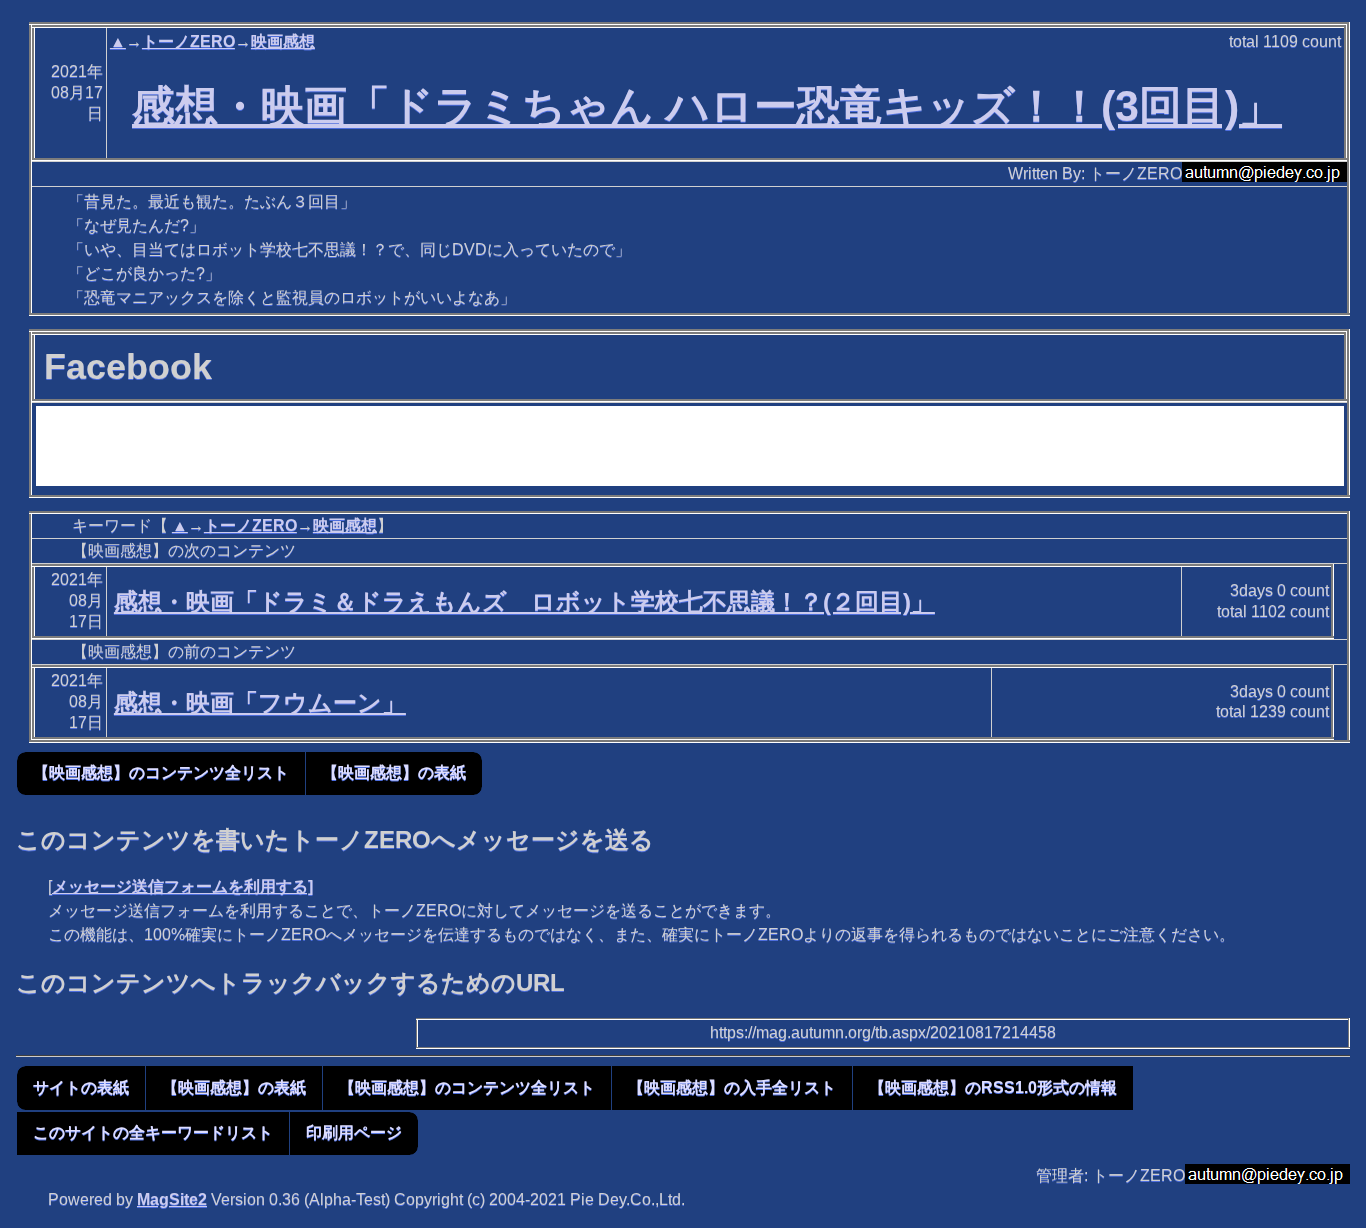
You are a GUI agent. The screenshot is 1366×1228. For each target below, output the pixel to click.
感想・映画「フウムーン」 (260, 702)
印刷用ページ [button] (354, 1132)
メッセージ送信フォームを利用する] (182, 886)
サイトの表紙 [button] (81, 1087)
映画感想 (283, 41)
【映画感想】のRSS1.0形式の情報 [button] (993, 1087)
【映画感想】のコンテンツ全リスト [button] (161, 772)
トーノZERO (188, 41)
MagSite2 (172, 1199)
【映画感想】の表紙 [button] (394, 772)
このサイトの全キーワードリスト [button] (153, 1132)
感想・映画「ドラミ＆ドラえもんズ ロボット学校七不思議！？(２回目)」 (524, 601)
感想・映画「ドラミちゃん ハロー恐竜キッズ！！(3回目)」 (707, 106)
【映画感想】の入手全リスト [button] (732, 1087)
